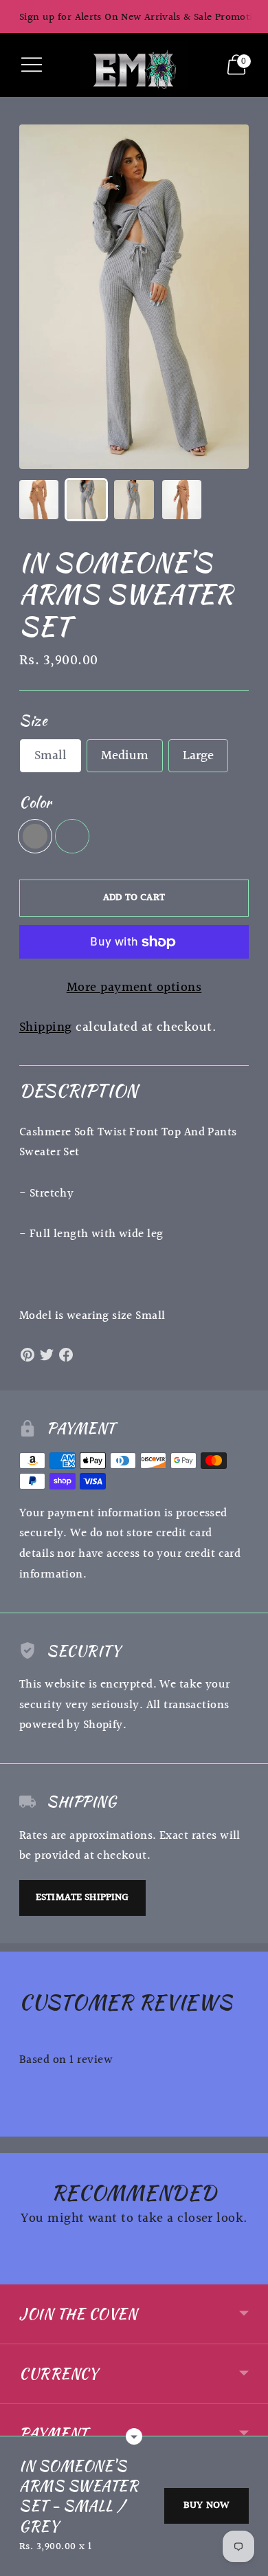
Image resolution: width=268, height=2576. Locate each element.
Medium (125, 756)
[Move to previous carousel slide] (19, 2273)
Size (33, 720)
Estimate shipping (82, 1898)
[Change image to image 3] (134, 500)
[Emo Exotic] (134, 65)
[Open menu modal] (32, 65)
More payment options (134, 988)
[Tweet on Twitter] (47, 1355)
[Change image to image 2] (86, 500)
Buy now (206, 2506)
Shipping (46, 1027)
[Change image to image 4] (182, 500)
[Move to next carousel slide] (249, 2273)
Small (51, 756)
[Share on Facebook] (66, 1355)
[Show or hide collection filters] (134, 2436)
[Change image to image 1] (39, 500)
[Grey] (35, 836)
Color (35, 802)
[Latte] (72, 836)
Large (198, 756)
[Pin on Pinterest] (27, 1355)
